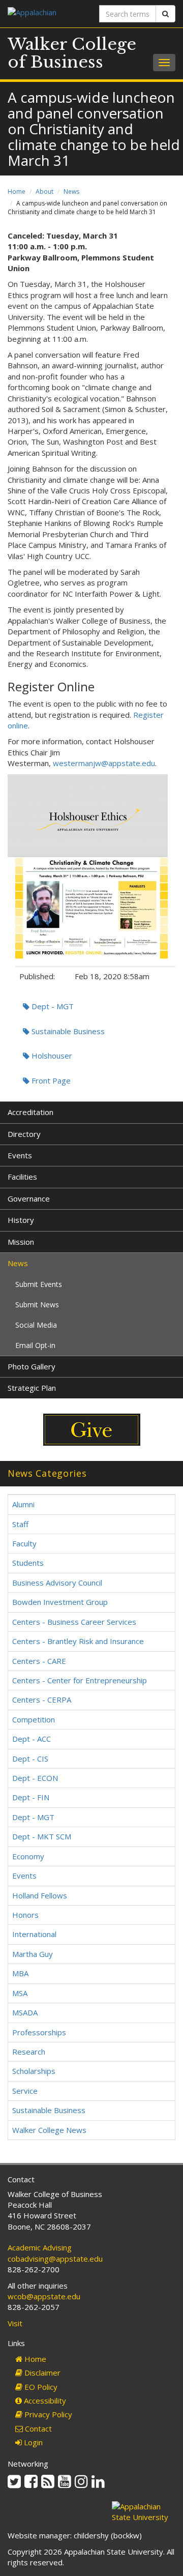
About (44, 192)
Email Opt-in (35, 1345)
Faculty (24, 1543)
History (21, 1220)
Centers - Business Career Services (74, 1622)
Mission (21, 1242)
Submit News (37, 1305)
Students (28, 1563)
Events (20, 1155)
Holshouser (51, 1056)
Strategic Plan (32, 1388)
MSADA (25, 2012)
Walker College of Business (72, 53)
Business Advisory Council (57, 1583)
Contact (37, 2428)
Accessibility (44, 2401)
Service (25, 2091)
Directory (24, 1134)
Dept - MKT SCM (42, 1836)
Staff (20, 1524)
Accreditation (30, 1112)
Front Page (50, 1080)
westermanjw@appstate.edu (104, 763)
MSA (20, 1993)
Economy (28, 1856)
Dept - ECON (35, 1778)
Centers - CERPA (42, 1700)
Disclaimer (41, 2373)
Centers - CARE (39, 1661)
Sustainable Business (67, 1031)
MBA (20, 1973)
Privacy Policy (47, 2414)
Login (32, 2442)
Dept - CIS (30, 1759)
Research (29, 2052)
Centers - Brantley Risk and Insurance (78, 1641)
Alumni (23, 1504)
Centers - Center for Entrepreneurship (80, 1680)
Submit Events (39, 1284)
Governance (29, 1198)
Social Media (36, 1325)
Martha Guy (33, 1954)
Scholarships (34, 2071)
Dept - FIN (31, 1797)
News (71, 192)
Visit (15, 2323)
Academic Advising (40, 2247)
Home (17, 192)
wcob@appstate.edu (44, 2296)
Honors (25, 1915)
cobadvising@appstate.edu (55, 2259)
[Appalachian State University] (46, 13)
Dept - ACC (32, 1739)
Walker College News (49, 2130)
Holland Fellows (40, 1895)
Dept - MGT (52, 1006)
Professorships (39, 2032)
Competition (34, 1719)
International (34, 1934)
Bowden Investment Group (60, 1602)
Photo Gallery (32, 1366)
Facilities (22, 1177)
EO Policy (40, 2387)
